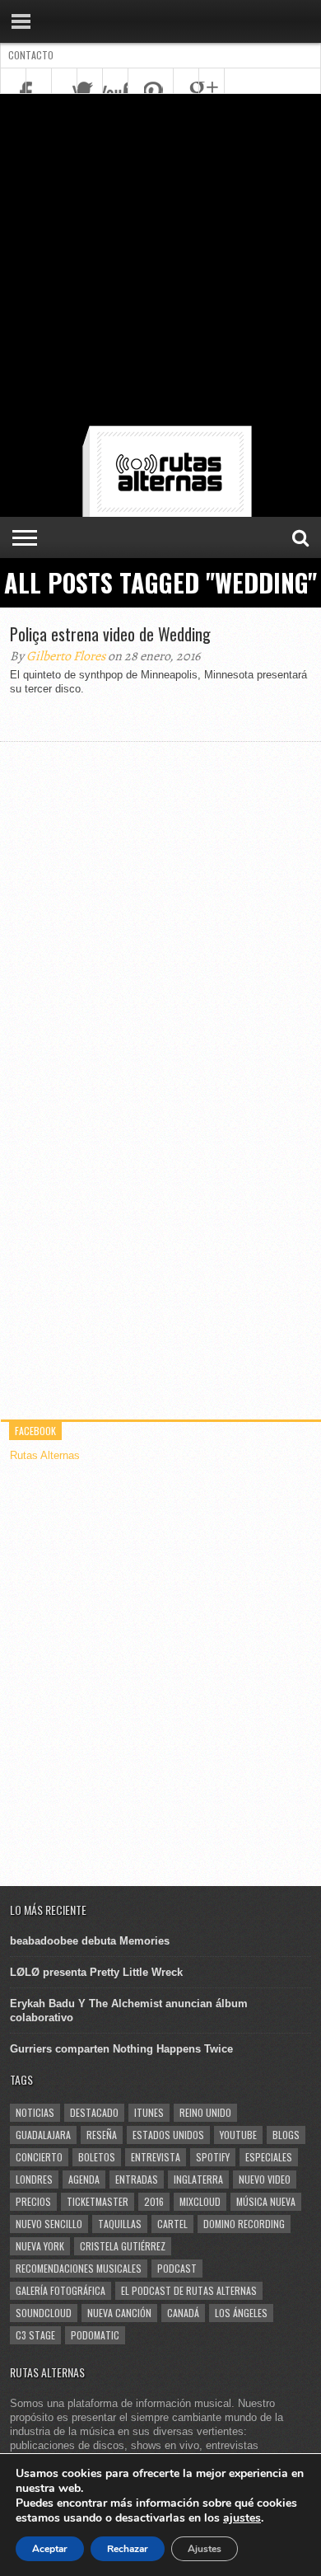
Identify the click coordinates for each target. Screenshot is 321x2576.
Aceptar (50, 2549)
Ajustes (205, 2549)
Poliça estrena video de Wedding (110, 634)
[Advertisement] (160, 263)
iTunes (149, 2112)
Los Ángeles (241, 2313)
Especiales (269, 2157)
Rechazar (128, 2549)
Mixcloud (200, 2201)
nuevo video (265, 2179)
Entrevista (156, 2157)
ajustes (242, 2518)
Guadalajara (43, 2135)
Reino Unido (205, 2112)
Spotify (213, 2157)
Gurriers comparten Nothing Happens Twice (121, 2049)
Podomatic (95, 2335)
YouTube (238, 2135)
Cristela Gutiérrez (123, 2246)
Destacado (94, 2112)
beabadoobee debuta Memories (90, 1941)
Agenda (84, 2179)
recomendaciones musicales (79, 2268)
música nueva (266, 2201)
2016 (154, 2201)
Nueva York (40, 2246)
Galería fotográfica (60, 2290)
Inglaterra (198, 2179)
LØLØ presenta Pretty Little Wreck (96, 1972)
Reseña (102, 2135)
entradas (137, 2179)
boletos (97, 2157)
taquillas (120, 2224)
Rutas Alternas (45, 1455)
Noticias (35, 2112)
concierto (39, 2157)
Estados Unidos (168, 2135)
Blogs (286, 2135)
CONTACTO (31, 55)
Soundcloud (44, 2313)
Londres (34, 2179)
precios (33, 2201)
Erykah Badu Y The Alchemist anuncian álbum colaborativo (129, 2011)
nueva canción (119, 2313)
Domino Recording (244, 2224)
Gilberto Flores (66, 656)
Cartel (172, 2224)
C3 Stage (35, 2335)
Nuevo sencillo (49, 2224)
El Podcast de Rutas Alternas (189, 2290)
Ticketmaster (98, 2201)
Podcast (177, 2268)
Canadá (183, 2313)
